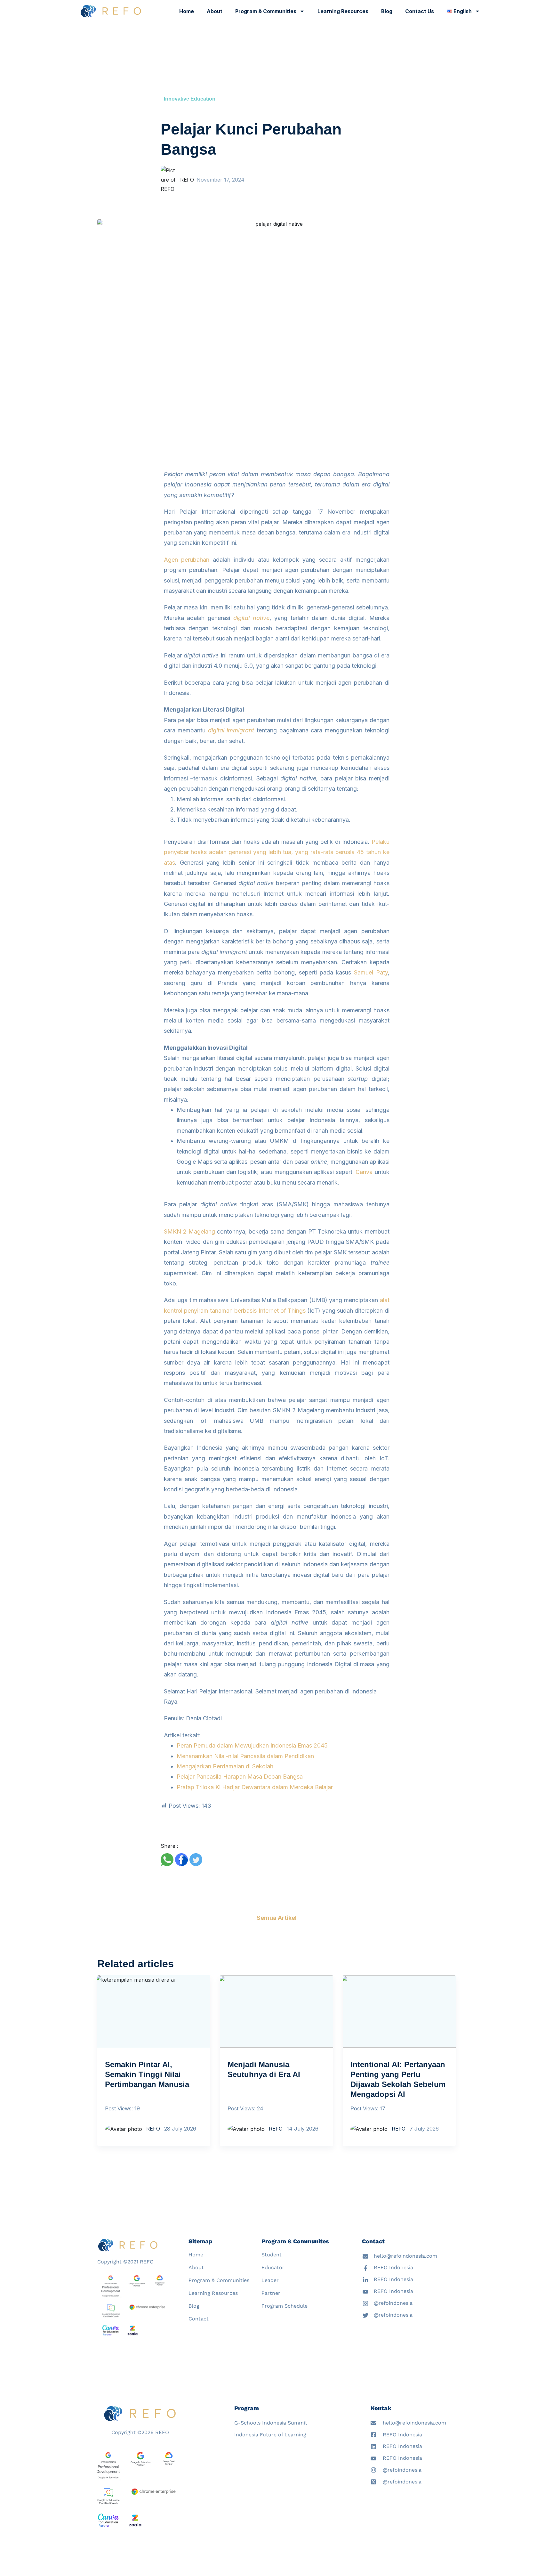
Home (187, 11)
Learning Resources (343, 11)
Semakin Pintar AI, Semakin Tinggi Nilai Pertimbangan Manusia (147, 2074)
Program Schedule (285, 2306)
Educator (273, 2267)
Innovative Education (190, 99)
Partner (271, 2293)
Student (272, 2255)
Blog (387, 11)
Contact (199, 2319)
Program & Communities (266, 11)
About (215, 11)
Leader (270, 2280)
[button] (167, 1860)
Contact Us (420, 11)
